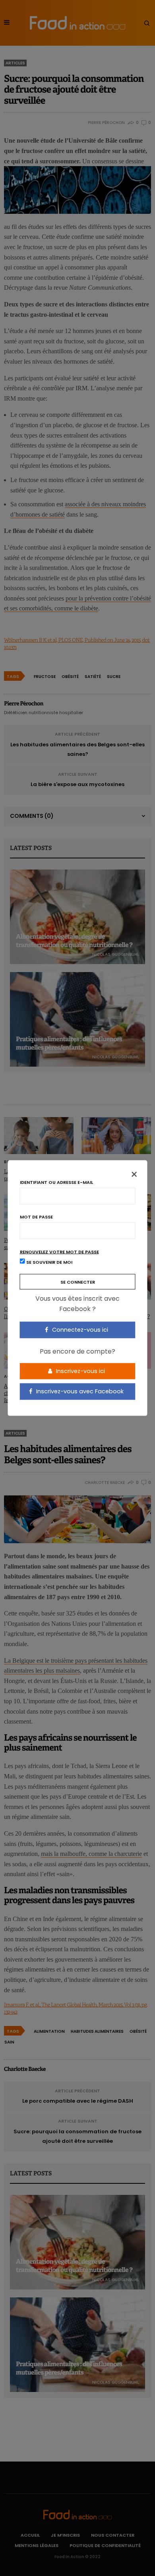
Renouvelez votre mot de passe (59, 1252)
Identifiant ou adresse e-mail (56, 1182)
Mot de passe (36, 1217)
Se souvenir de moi (49, 1262)
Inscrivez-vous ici (80, 1371)
